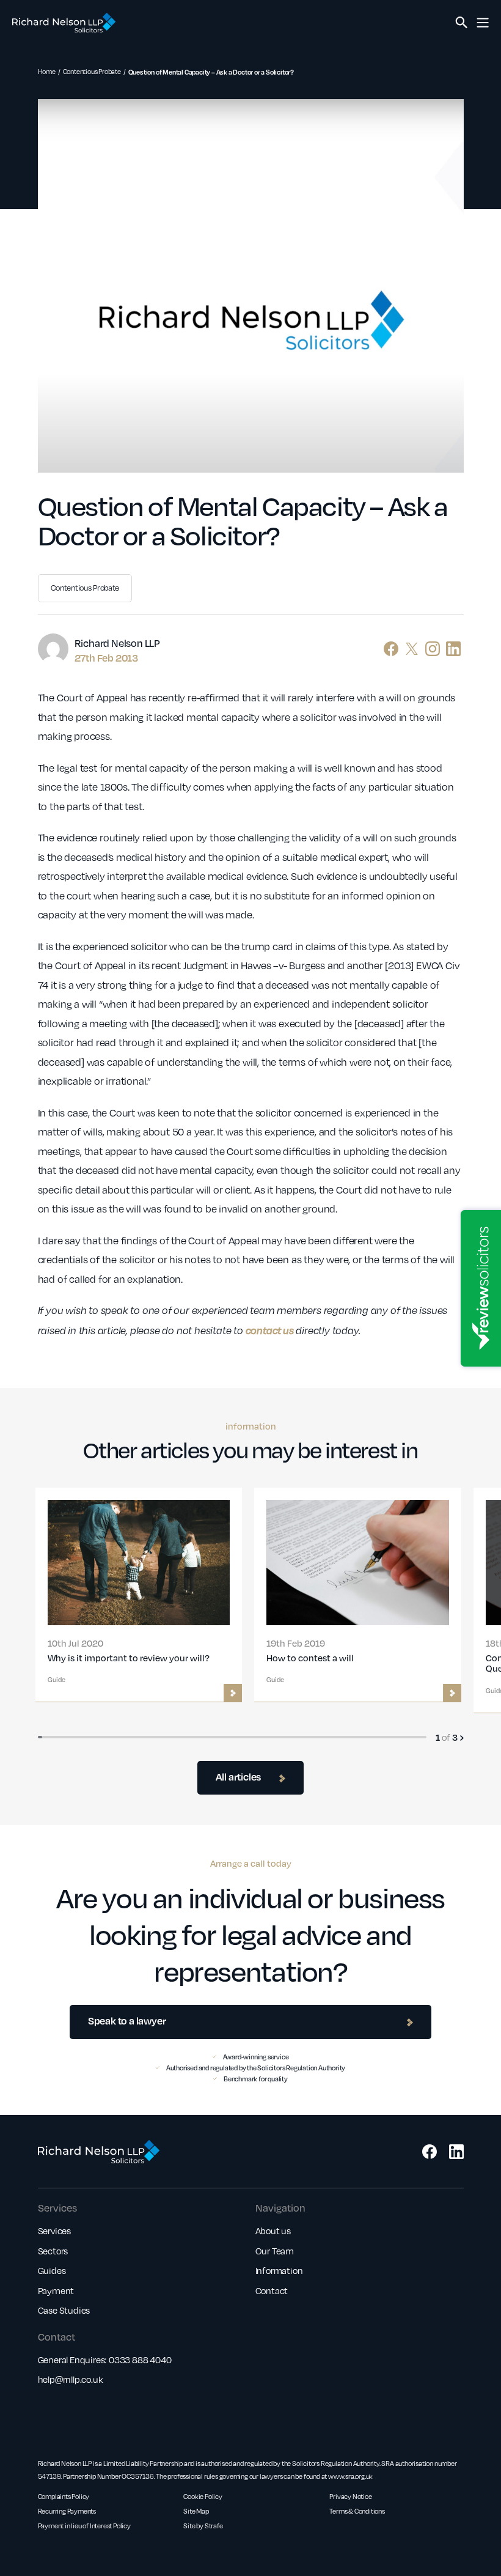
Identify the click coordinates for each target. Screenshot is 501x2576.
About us (273, 2231)
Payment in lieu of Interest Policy (84, 2526)
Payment (56, 2290)
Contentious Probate (92, 72)
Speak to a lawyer (127, 2021)
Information (279, 2270)
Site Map (196, 2511)
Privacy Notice (350, 2497)
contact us (270, 1330)
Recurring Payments (67, 2511)
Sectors (53, 2251)
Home (47, 72)
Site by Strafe (203, 2526)
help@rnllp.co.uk (71, 2379)
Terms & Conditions (357, 2511)
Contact (272, 2290)
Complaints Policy (64, 2497)
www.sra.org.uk (350, 2476)
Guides (52, 2270)
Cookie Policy (203, 2497)
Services (54, 2231)
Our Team (275, 2251)
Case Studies (64, 2310)
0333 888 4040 (140, 2360)
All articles (239, 1777)
